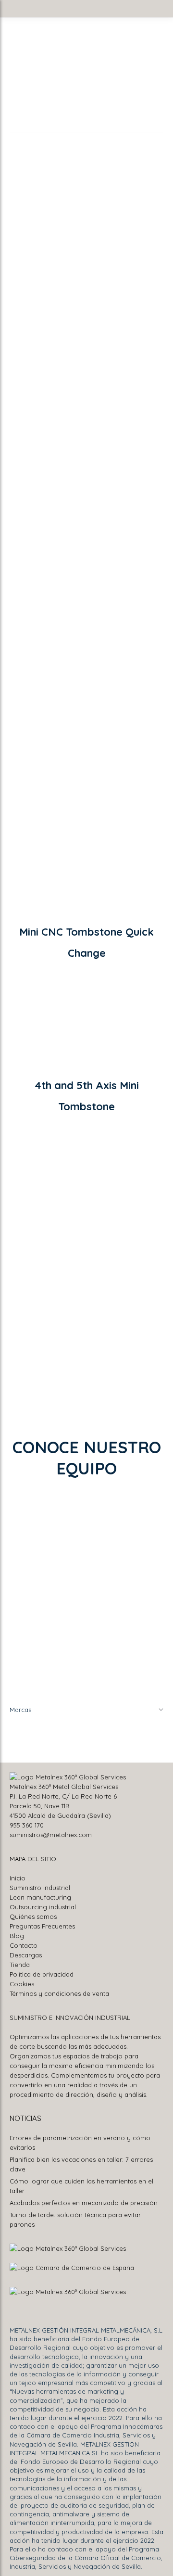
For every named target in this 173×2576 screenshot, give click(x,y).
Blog (17, 1936)
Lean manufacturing (40, 1897)
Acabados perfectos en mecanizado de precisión (84, 2203)
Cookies (22, 1984)
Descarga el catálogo (55, 776)
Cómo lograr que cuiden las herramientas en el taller (81, 2186)
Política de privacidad (42, 1974)
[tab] (47, 1235)
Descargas (26, 1955)
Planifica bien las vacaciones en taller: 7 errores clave (81, 2164)
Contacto (24, 1945)
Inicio (18, 1878)
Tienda (20, 1965)
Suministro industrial (40, 1888)
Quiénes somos (33, 1916)
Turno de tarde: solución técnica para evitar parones (75, 2220)
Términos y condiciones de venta (59, 1993)
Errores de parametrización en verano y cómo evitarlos (80, 2143)
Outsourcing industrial (43, 1907)
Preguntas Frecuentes (42, 1926)
